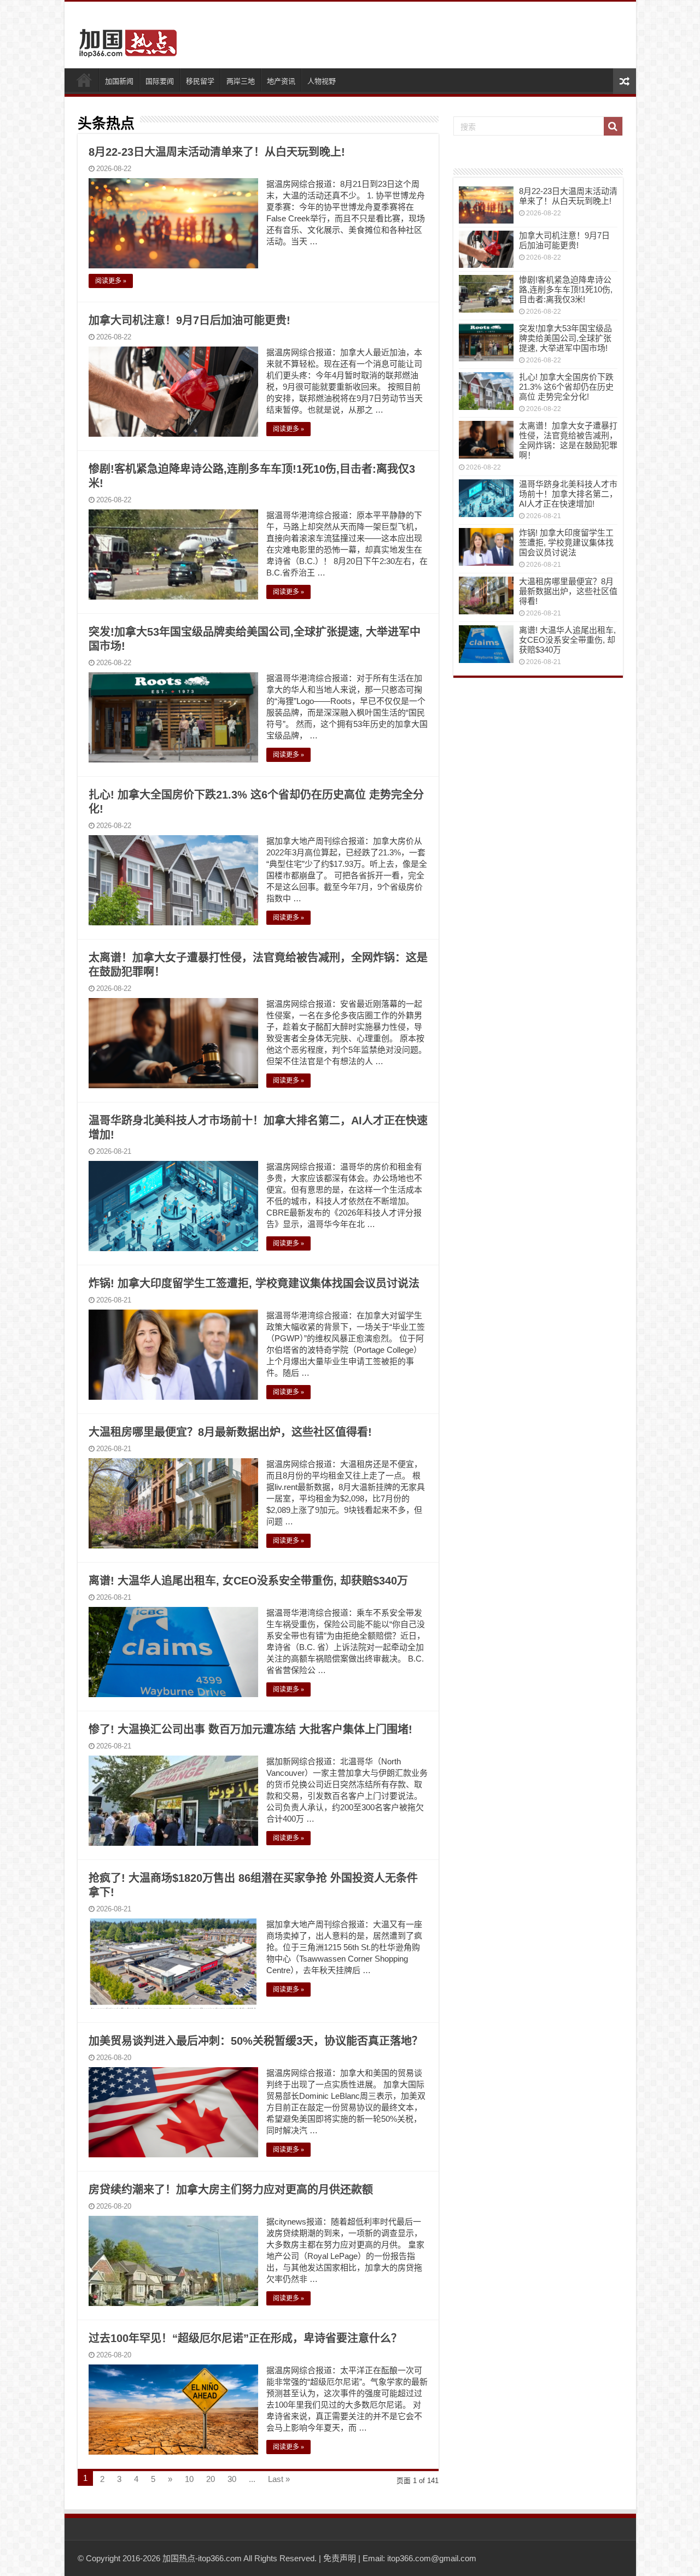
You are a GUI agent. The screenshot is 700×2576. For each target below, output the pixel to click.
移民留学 (200, 81)
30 (232, 2479)
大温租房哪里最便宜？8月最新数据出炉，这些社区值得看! (230, 1432)
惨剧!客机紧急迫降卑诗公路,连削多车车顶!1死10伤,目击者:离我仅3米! (566, 289)
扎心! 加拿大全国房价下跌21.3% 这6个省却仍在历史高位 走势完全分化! (566, 387)
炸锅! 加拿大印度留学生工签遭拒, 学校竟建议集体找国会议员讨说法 (254, 1283)
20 (211, 2479)
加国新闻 (119, 81)
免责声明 (340, 2558)
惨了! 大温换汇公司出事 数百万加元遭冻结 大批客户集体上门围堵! (250, 1729)
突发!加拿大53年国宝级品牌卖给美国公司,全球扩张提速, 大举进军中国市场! (565, 338)
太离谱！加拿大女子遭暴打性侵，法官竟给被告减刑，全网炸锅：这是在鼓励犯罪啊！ (568, 440)
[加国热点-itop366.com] (125, 38)
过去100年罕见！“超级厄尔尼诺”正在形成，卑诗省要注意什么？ (245, 2338)
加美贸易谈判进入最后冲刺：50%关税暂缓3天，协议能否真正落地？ (256, 2041)
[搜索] (613, 126)
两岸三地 (241, 81)
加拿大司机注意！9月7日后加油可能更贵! (189, 320)
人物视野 (322, 81)
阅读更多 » (111, 281)
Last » (279, 2479)
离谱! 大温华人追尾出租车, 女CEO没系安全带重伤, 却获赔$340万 (248, 1581)
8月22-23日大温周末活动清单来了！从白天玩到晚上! (217, 152)
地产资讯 (281, 81)
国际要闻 (160, 81)
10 (189, 2479)
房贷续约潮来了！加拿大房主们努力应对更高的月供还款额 (231, 2190)
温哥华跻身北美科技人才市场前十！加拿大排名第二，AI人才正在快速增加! (568, 494)
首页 (84, 80)
